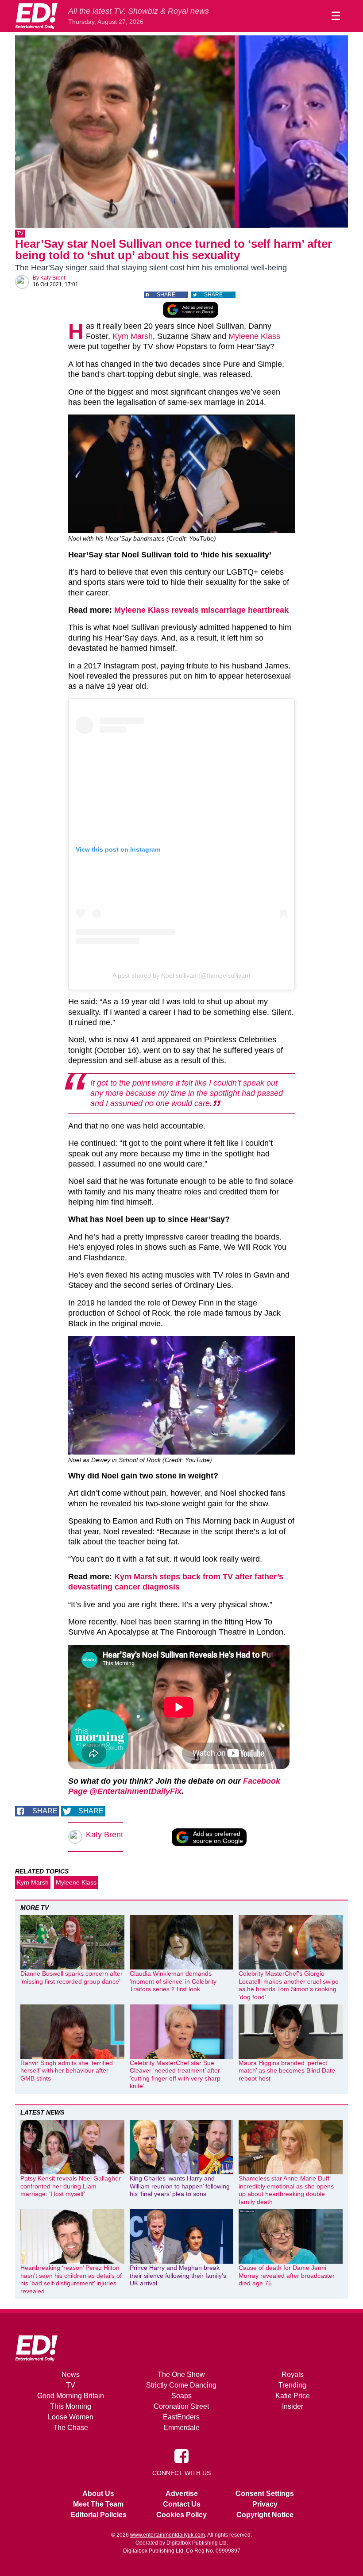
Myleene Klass (254, 336)
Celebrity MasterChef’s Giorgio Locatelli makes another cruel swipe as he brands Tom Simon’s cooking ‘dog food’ (289, 1985)
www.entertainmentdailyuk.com (168, 2535)
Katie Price (293, 2396)
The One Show (181, 2374)
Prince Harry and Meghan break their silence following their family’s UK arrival (178, 2275)
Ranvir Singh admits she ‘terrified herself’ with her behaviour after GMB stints (67, 2071)
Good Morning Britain (71, 2396)
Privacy (265, 2504)
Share (166, 295)
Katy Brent (53, 278)
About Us (98, 2493)
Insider (293, 2406)
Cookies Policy (181, 2515)
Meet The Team (98, 2504)
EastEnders (181, 2417)
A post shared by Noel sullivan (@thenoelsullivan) (181, 975)
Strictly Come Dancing (181, 2385)
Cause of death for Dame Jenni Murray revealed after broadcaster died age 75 (287, 2275)
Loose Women (71, 2417)
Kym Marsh (133, 336)
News (71, 2374)
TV (20, 234)
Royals (293, 2374)
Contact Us (182, 2504)
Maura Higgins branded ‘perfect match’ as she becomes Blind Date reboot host (287, 2071)
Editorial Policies (98, 2515)
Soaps (181, 2396)
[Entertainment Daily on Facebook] (181, 2456)
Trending (292, 2385)
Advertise (182, 2493)
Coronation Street (181, 2406)
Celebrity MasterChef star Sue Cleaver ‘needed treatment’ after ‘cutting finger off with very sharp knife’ (175, 2075)
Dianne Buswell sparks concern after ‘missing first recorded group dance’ (71, 1977)
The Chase (71, 2428)
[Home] (36, 16)
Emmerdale (181, 2428)
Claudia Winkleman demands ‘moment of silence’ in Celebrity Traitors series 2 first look (173, 1981)
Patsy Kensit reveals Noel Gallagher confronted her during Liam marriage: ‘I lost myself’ (71, 2186)
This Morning (71, 2406)
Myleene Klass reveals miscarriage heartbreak (201, 610)
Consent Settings (265, 2493)
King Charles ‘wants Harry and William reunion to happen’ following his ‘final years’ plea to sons (180, 2186)
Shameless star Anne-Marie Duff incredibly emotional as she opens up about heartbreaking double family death (286, 2190)
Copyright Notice (265, 2515)
